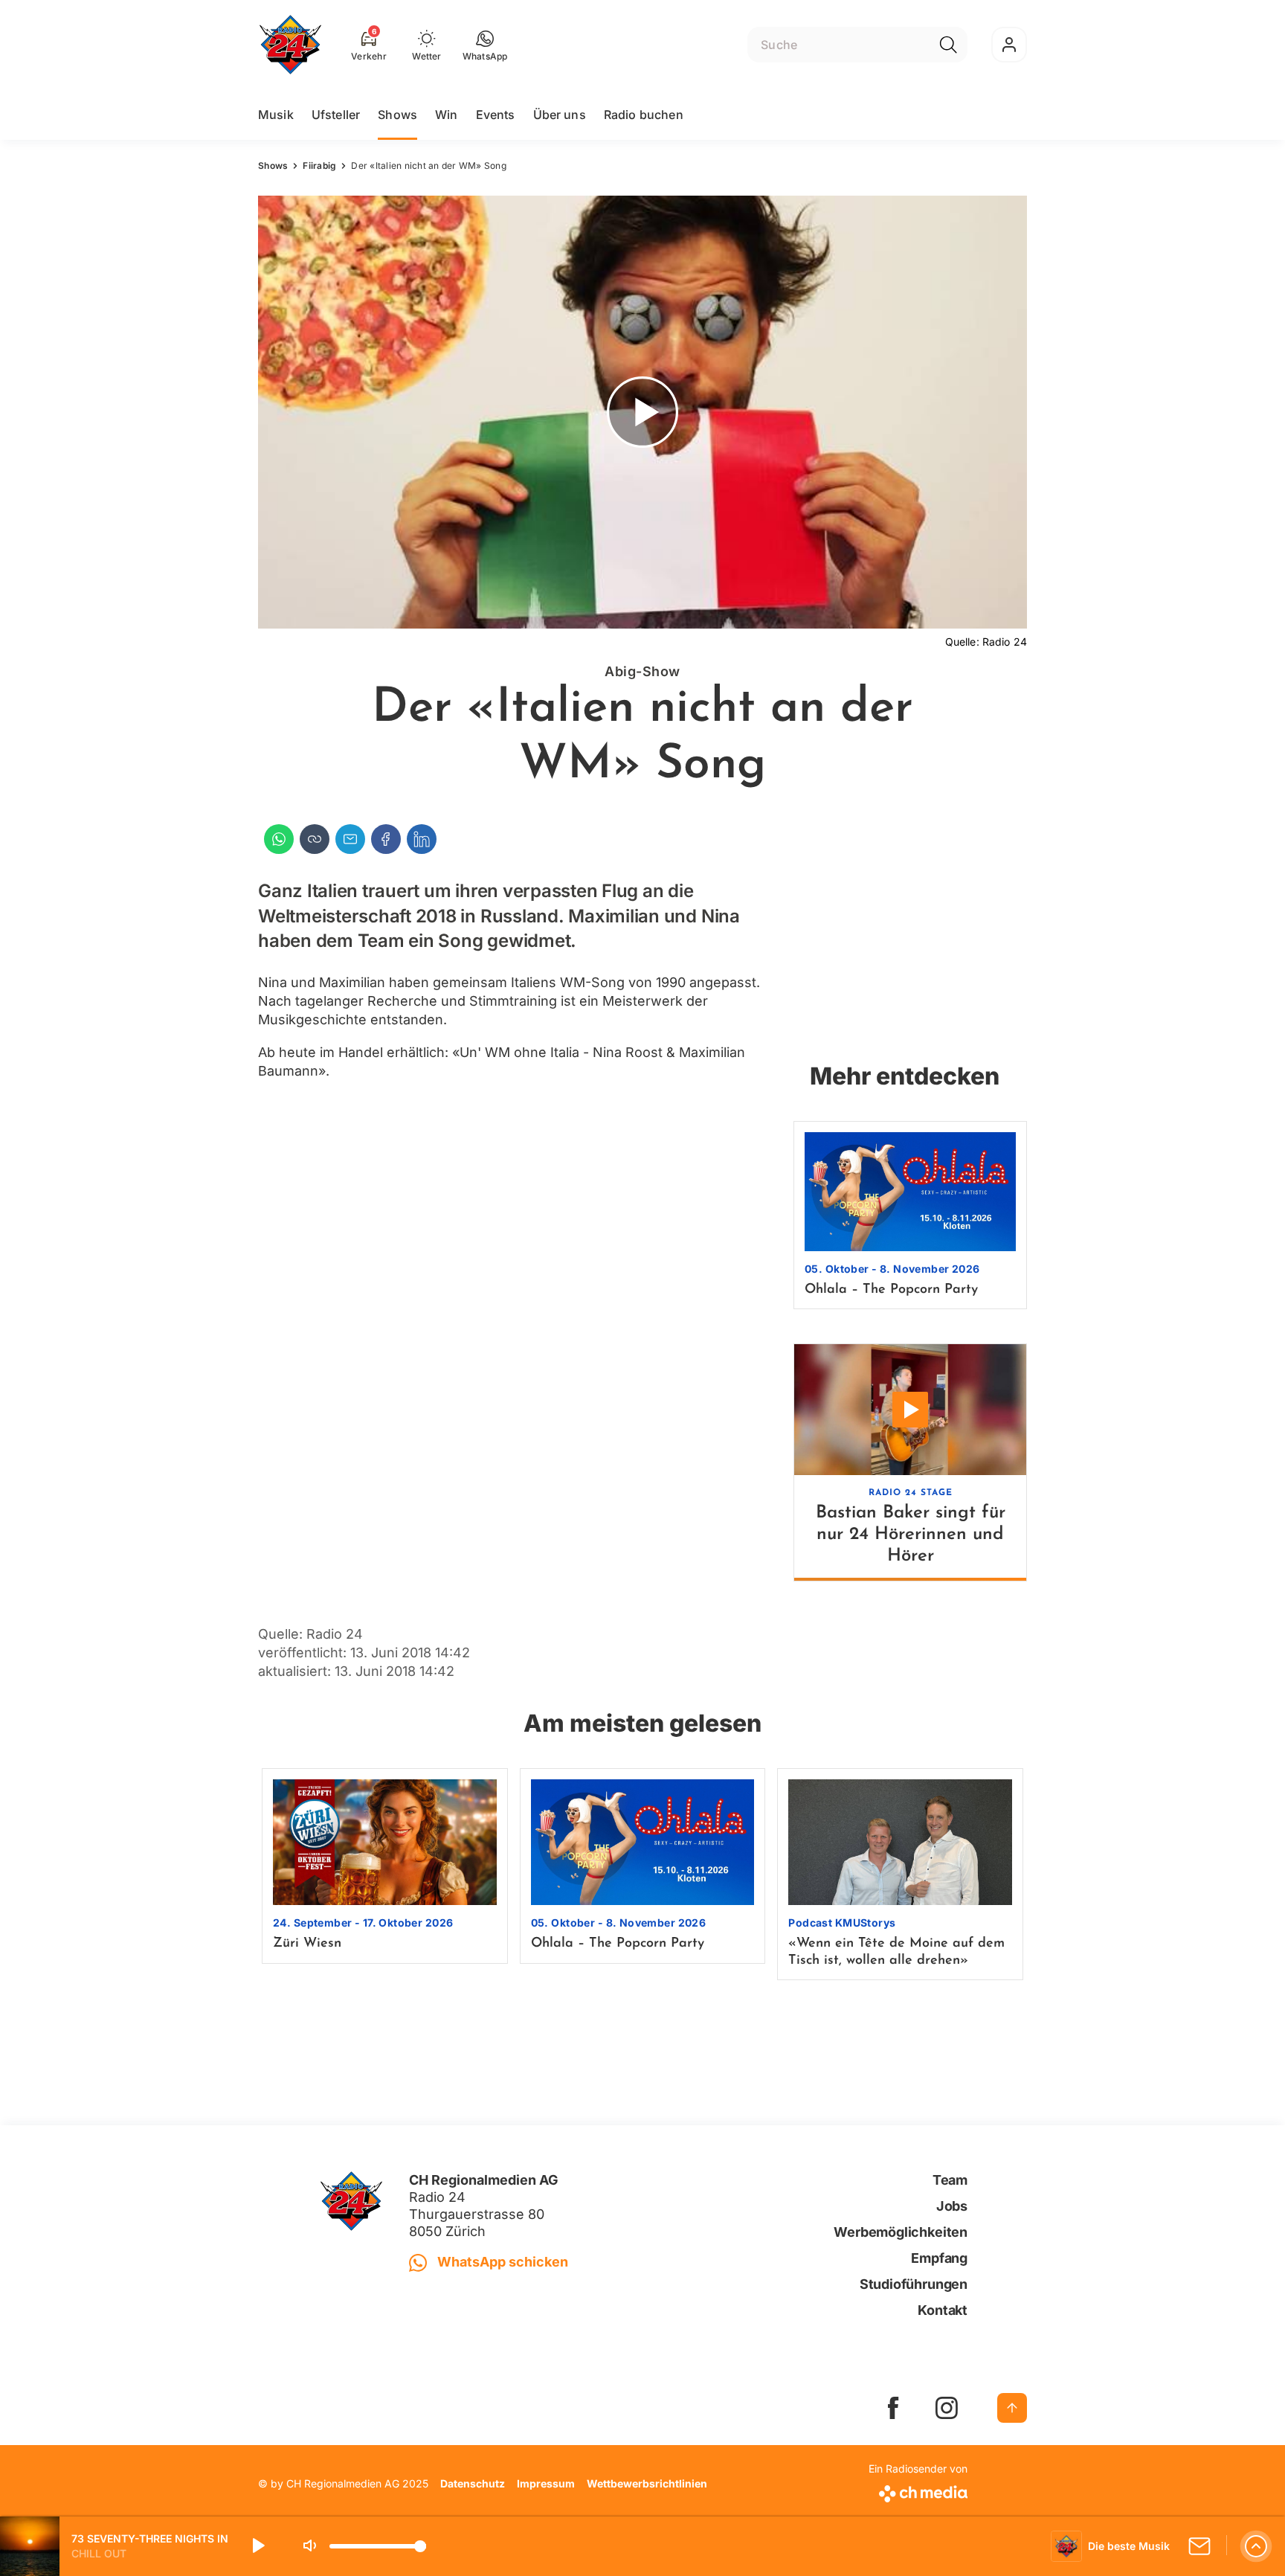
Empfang (939, 2258)
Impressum (546, 2483)
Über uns (560, 115)
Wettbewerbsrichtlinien (647, 2483)
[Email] (350, 839)
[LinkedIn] (422, 839)
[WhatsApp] (279, 839)
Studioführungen (914, 2284)
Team (950, 2180)
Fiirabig (319, 166)
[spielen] (257, 2546)
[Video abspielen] (642, 412)
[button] (485, 45)
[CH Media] (918, 2491)
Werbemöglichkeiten (901, 2232)
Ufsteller (336, 115)
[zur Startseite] (290, 45)
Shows (397, 115)
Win (446, 115)
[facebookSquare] (893, 2408)
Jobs (952, 2206)
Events (496, 115)
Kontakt (943, 2310)
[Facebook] (386, 839)
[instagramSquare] (947, 2408)
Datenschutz (473, 2483)
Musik (276, 115)
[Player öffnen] (1256, 2546)
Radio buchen (644, 115)
